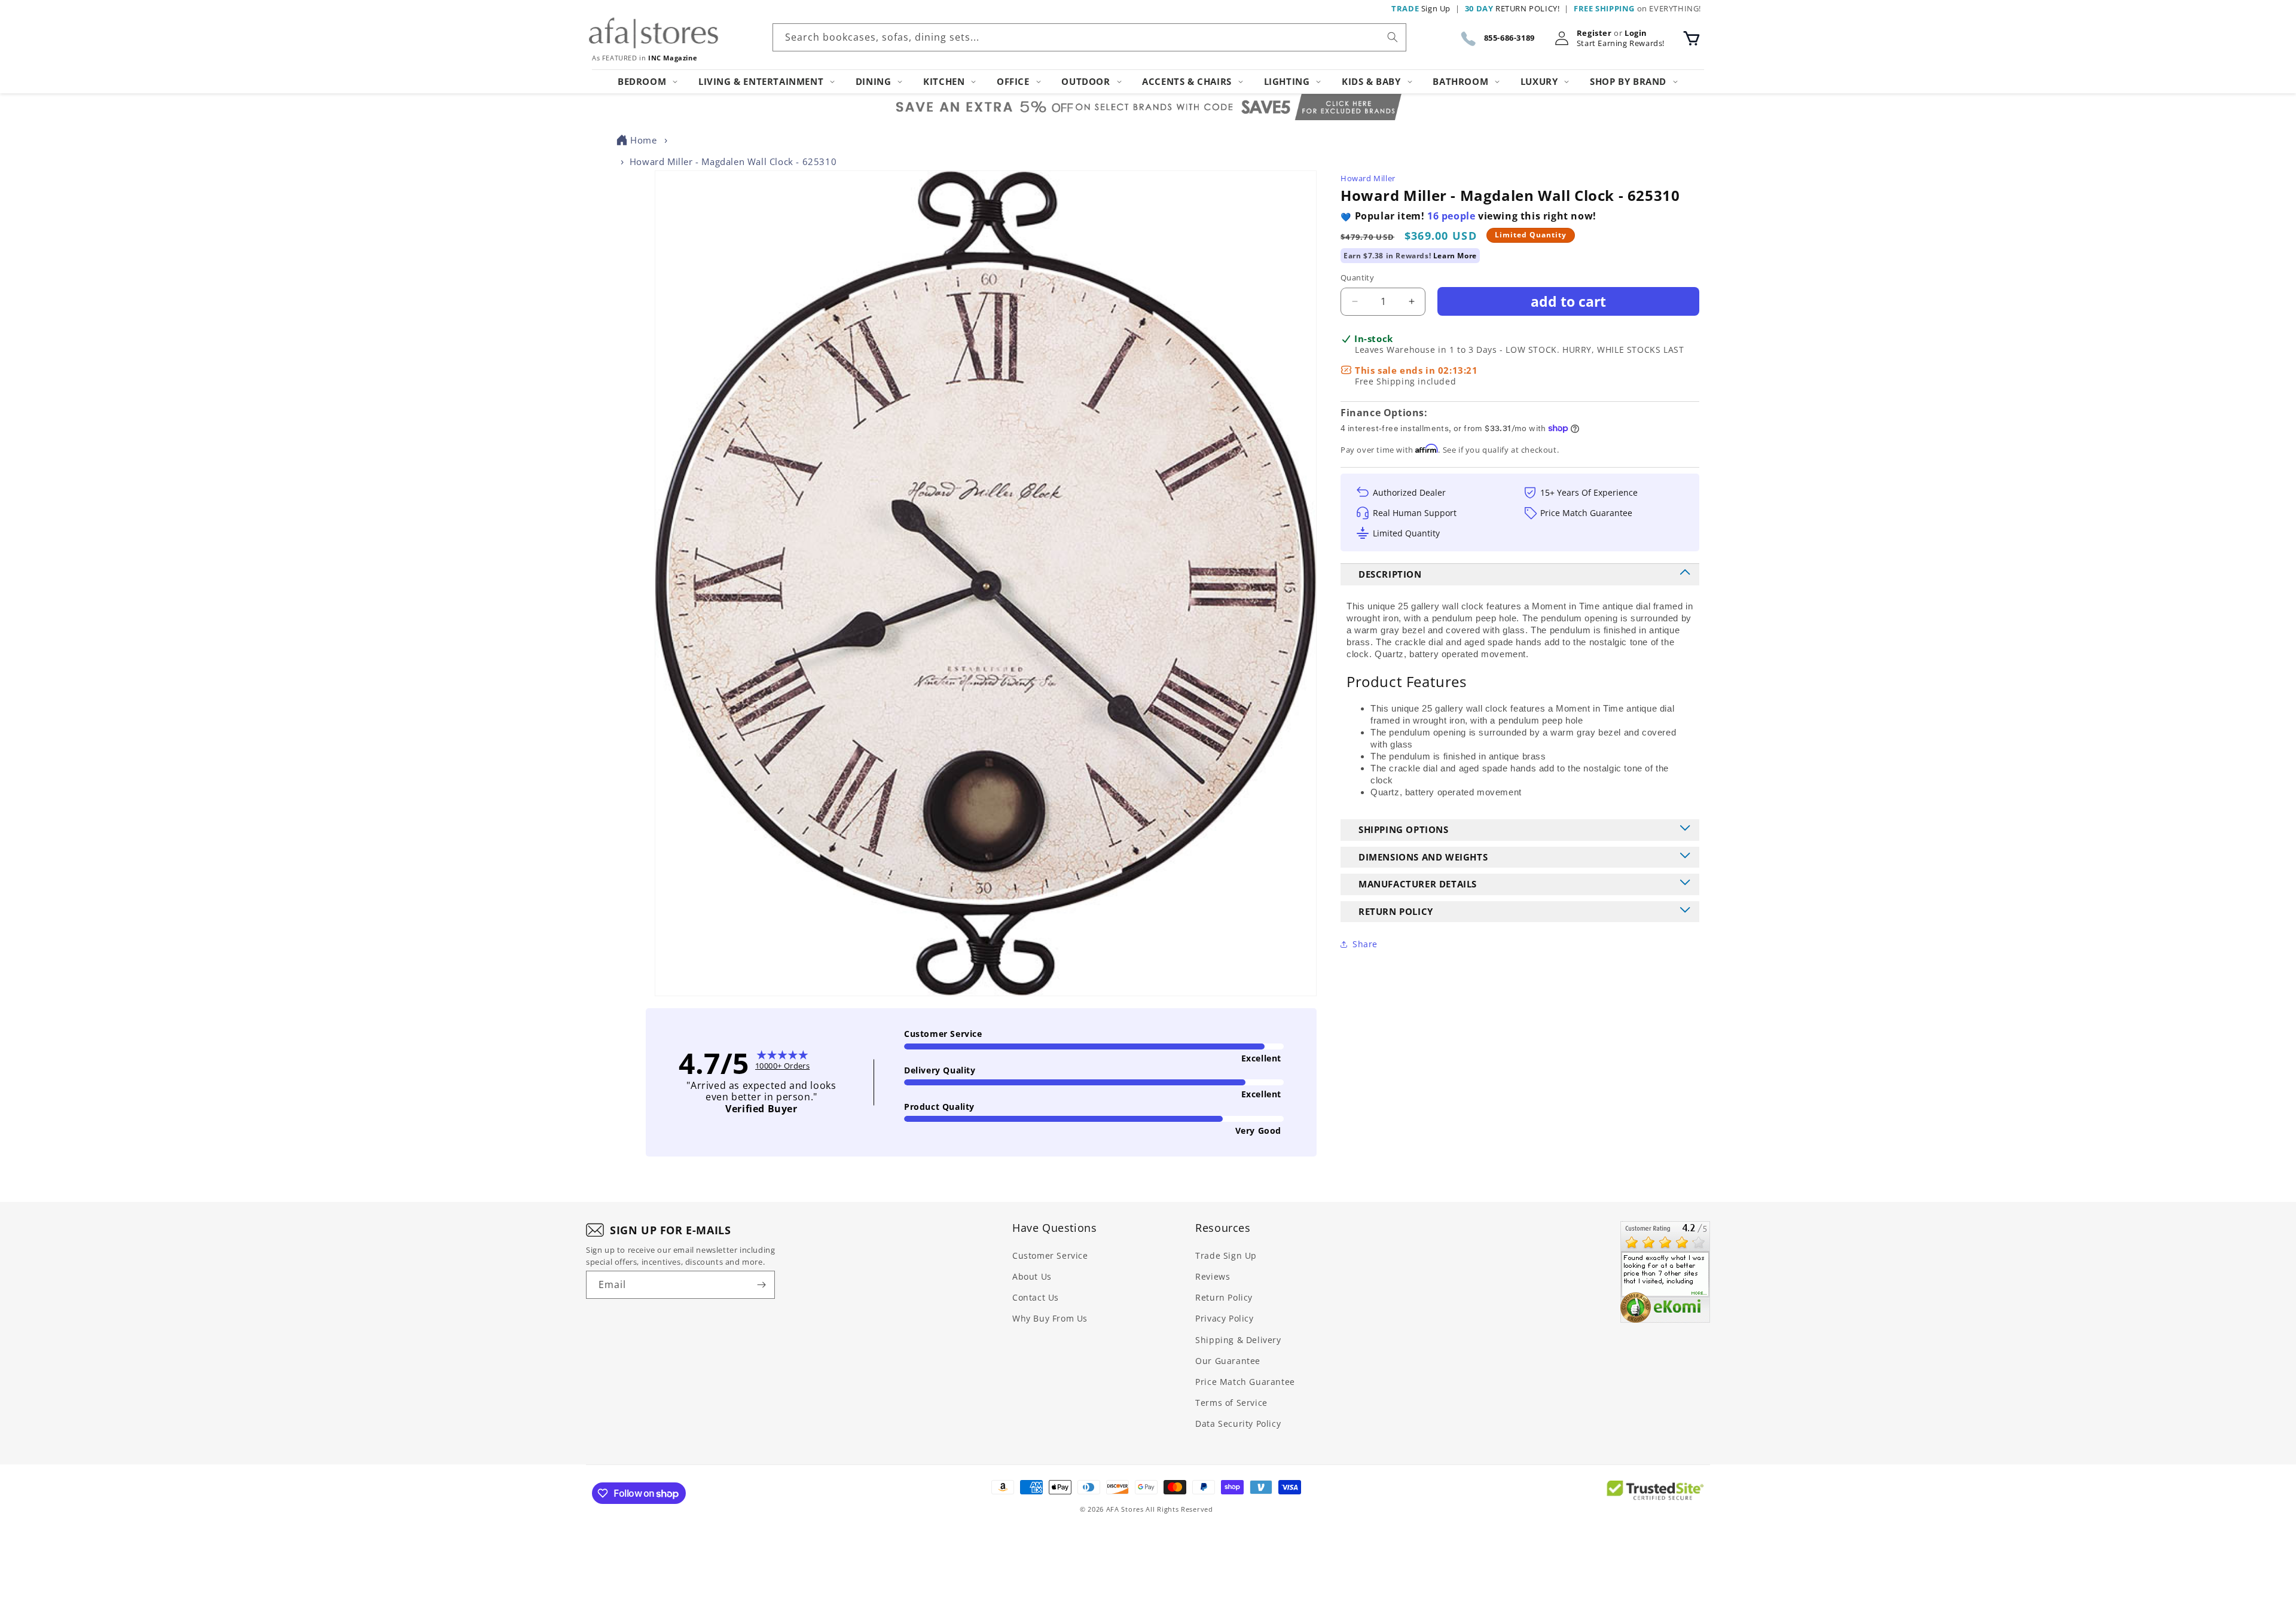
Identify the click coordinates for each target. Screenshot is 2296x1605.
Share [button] (1365, 944)
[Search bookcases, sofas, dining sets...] (1393, 37)
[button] (1692, 38)
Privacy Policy (1224, 1318)
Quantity (1357, 277)
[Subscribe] (761, 1285)
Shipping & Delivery (1238, 1340)
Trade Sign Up (1226, 1255)
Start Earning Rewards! (1621, 43)
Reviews (1213, 1276)
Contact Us (1036, 1297)
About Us (1032, 1276)
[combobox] (1089, 37)
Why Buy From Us (1050, 1318)
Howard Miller (1368, 178)
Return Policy (1224, 1297)
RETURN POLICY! (1512, 8)
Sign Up (1421, 8)
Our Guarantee (1228, 1361)
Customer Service (1050, 1255)
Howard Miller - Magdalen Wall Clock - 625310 (733, 161)
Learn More (1455, 256)
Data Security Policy (1238, 1424)
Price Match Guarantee (1245, 1382)
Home (643, 140)
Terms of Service (1231, 1403)
